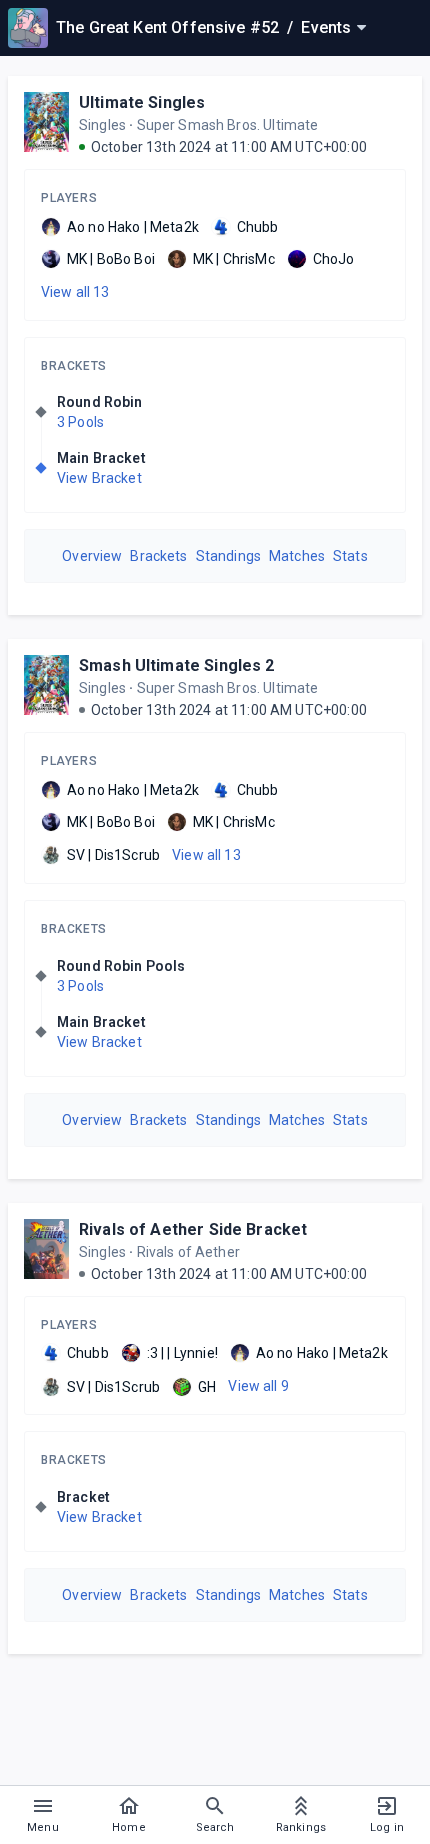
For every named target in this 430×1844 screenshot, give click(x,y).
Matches (297, 556)
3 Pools (80, 422)
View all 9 (258, 1386)
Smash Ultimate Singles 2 (177, 665)
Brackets (74, 366)
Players (69, 198)
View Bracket (99, 478)
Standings (228, 556)
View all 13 (75, 292)
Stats (350, 556)
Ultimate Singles (142, 102)
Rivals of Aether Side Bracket (193, 1229)
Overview (92, 556)
